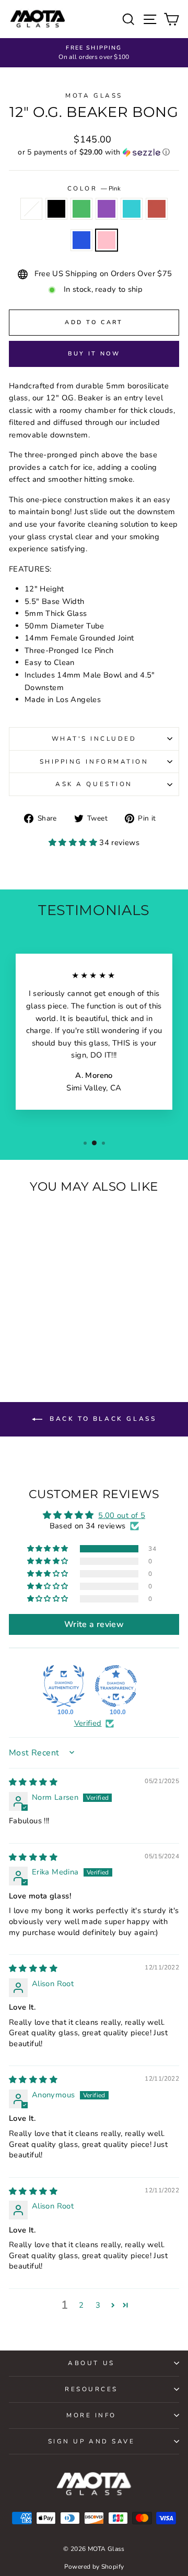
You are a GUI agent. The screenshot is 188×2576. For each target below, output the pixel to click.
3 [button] (98, 2305)
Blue (81, 240)
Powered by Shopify (94, 2567)
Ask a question (94, 784)
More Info (91, 2415)
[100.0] (64, 1686)
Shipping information (94, 762)
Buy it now (94, 354)
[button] (94, 152)
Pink (107, 240)
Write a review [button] (94, 1624)
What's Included (94, 739)
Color (94, 188)
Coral (157, 209)
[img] (33, 1782)
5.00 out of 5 (122, 1515)
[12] (17, 1329)
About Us (91, 2363)
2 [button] (81, 2305)
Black (56, 209)
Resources (91, 2389)
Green (81, 209)
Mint (132, 209)
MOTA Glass (94, 96)
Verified (88, 1723)
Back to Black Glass (102, 1419)
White (31, 209)
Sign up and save (92, 2441)
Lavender (107, 209)
